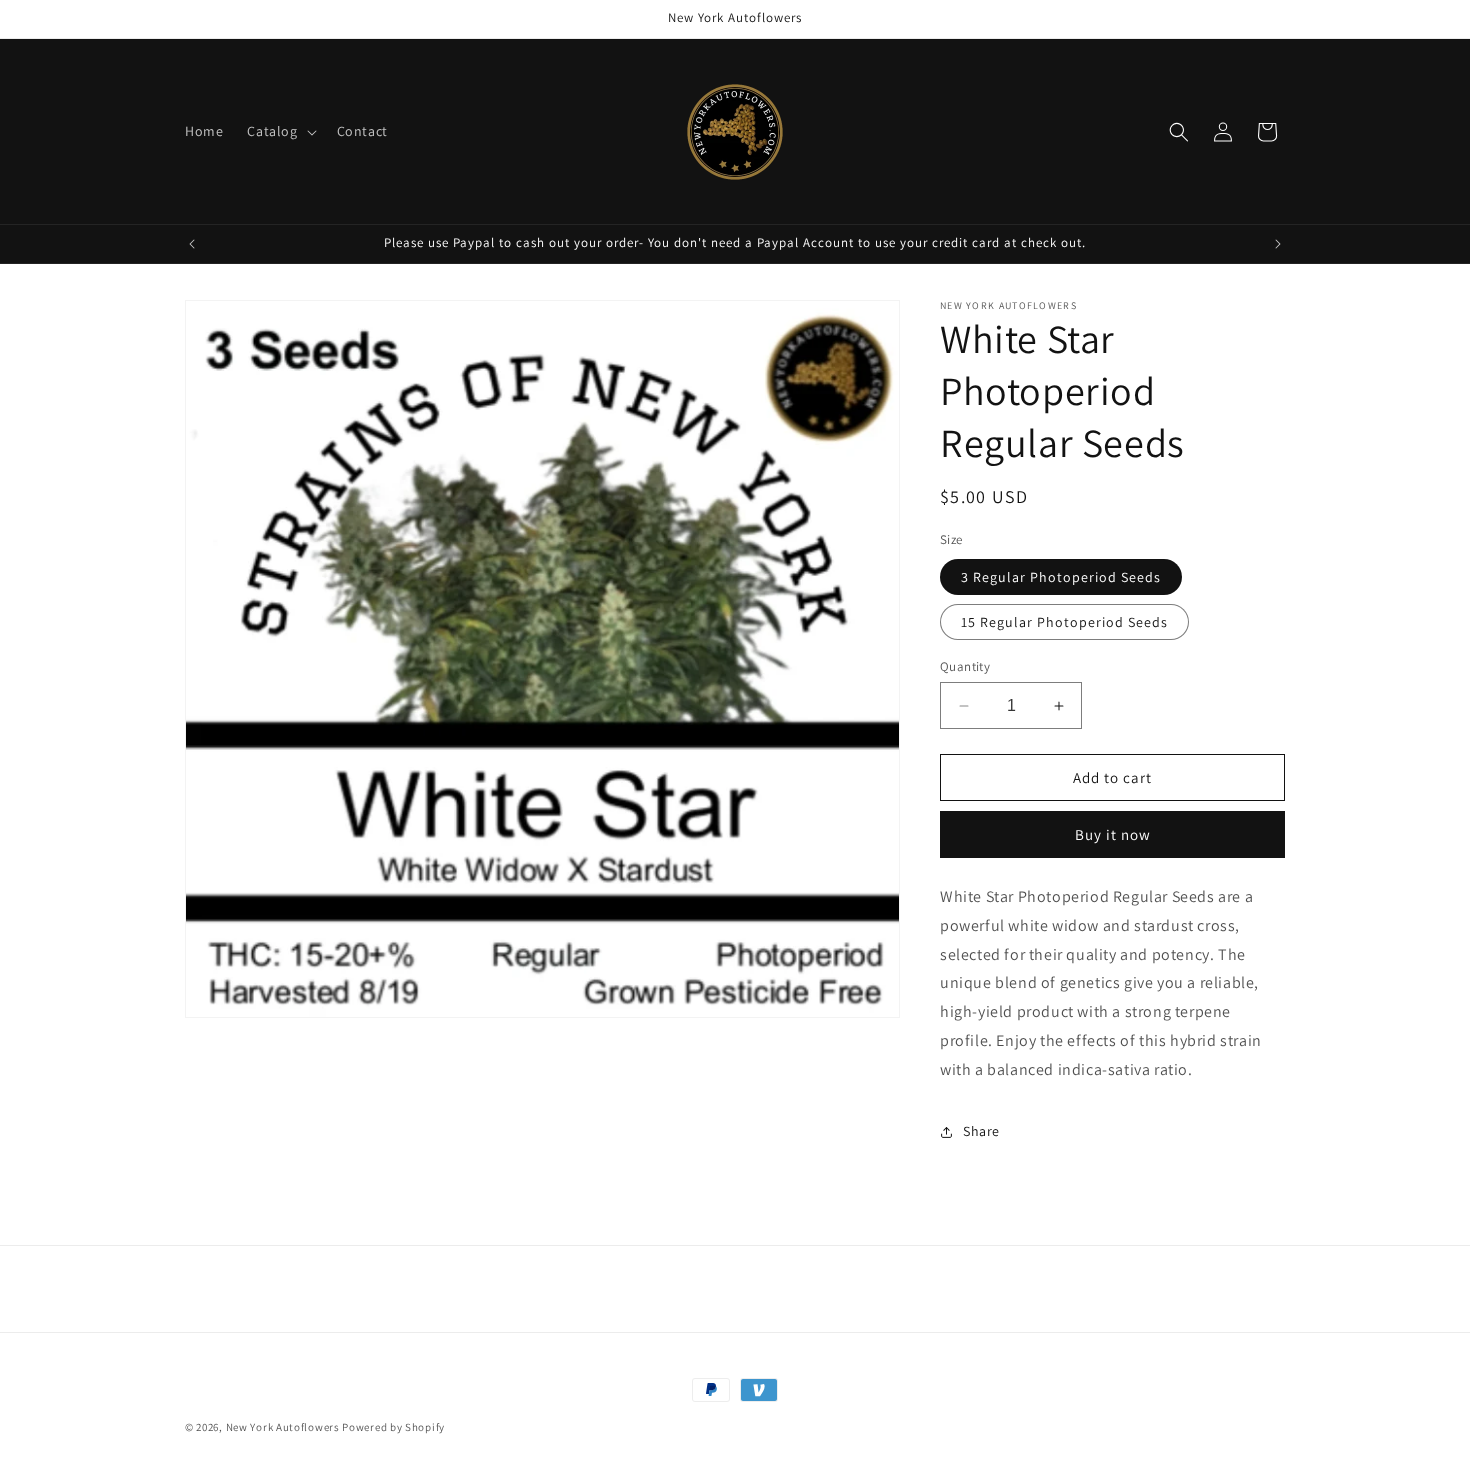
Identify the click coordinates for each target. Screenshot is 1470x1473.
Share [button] (981, 1131)
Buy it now (1113, 834)
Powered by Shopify (393, 1427)
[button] (279, 131)
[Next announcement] (1278, 244)
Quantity (965, 666)
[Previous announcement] (192, 244)
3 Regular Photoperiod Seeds (1061, 577)
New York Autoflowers (283, 1427)
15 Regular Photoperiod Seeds (1064, 622)
